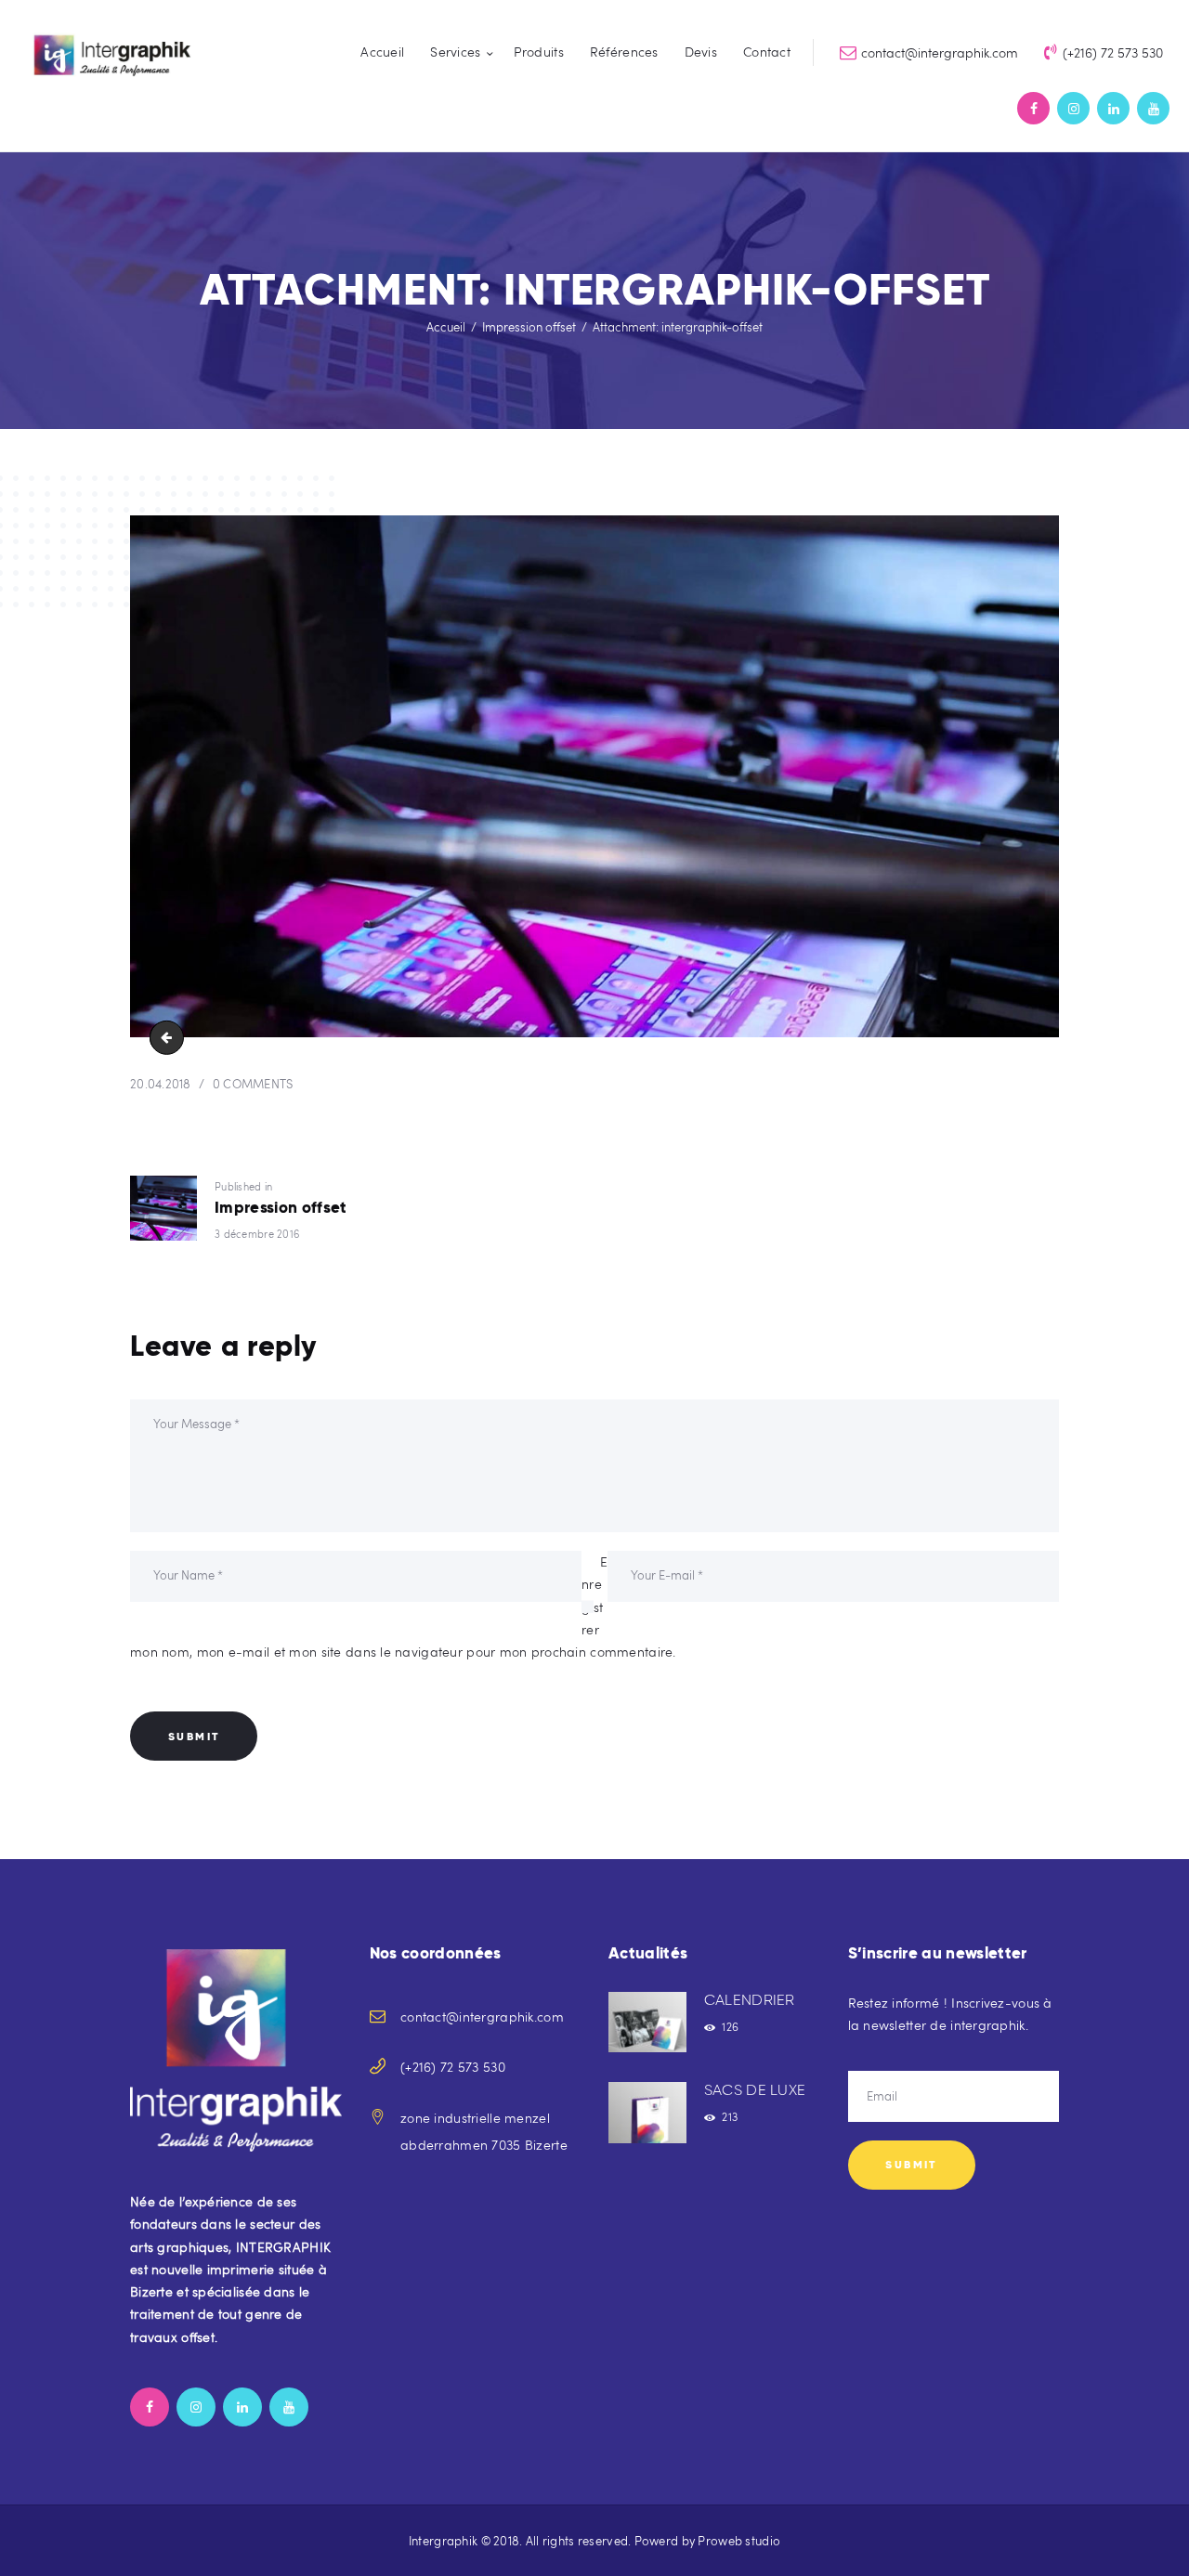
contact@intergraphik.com (482, 2017)
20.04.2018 (161, 1084)
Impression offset (529, 327)
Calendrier (750, 2000)
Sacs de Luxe (755, 2090)
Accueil (446, 327)
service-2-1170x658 (170, 1037)
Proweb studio (739, 2541)
